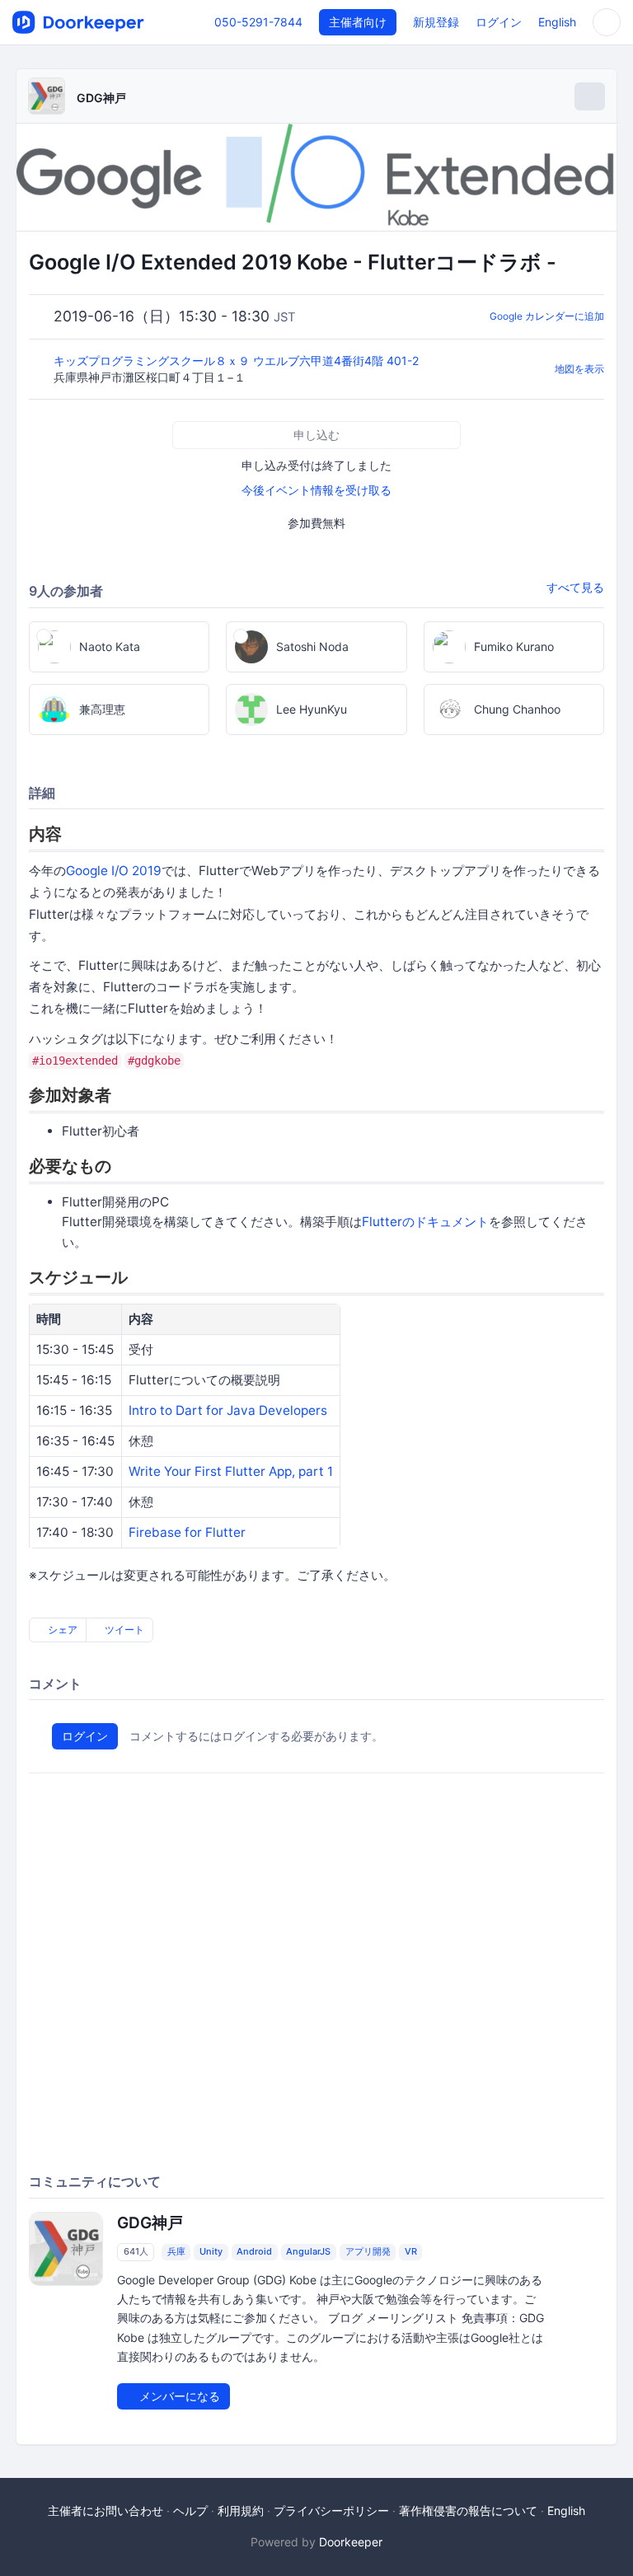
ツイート (123, 1630)
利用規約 (241, 2510)
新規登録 (436, 22)
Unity (211, 2251)
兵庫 (176, 2251)
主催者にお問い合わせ (105, 2510)
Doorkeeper (351, 2542)
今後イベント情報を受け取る (316, 490)
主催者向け (358, 22)
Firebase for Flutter (187, 1532)
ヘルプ (190, 2510)
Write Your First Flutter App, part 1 (231, 1471)
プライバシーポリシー (331, 2510)
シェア (61, 1630)
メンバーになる (178, 2396)
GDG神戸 (101, 98)
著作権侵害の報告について (468, 2510)
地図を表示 (579, 369)
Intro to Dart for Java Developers (228, 1410)
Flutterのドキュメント (425, 1222)
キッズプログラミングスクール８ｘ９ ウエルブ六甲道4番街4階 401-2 (238, 361)
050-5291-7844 (258, 22)
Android (254, 2251)
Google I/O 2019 (114, 871)
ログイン (499, 22)
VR (411, 2251)
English (557, 22)
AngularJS (308, 2251)
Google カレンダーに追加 (547, 316)
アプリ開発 (368, 2251)
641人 (136, 2251)
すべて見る (575, 587)
